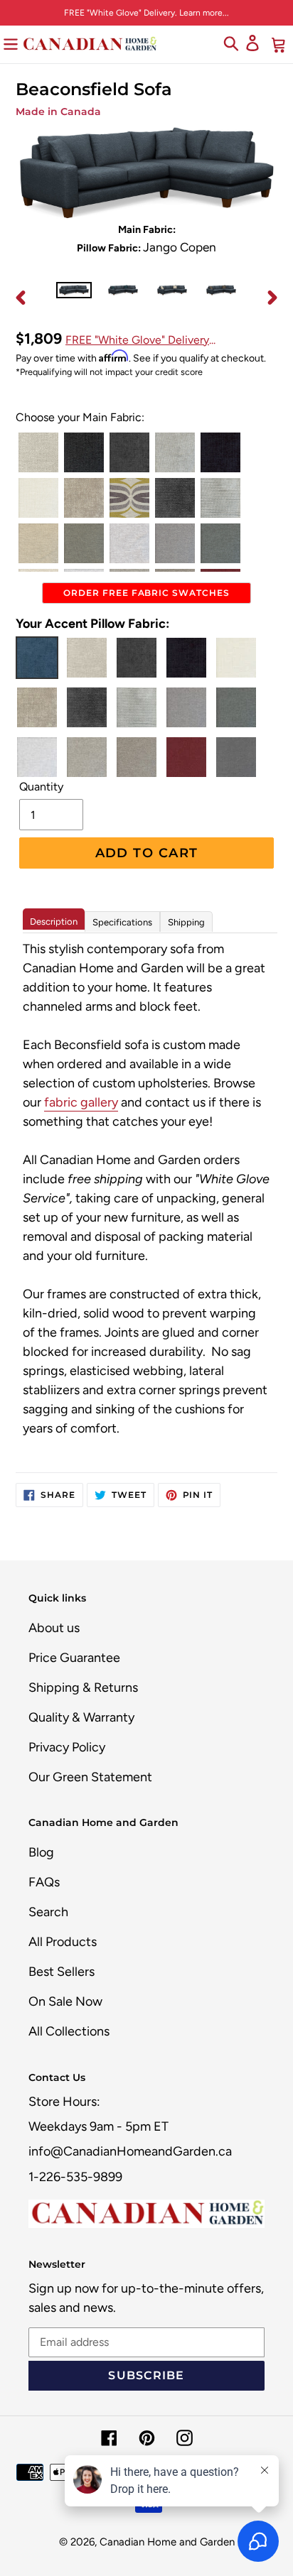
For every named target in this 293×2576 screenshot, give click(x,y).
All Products (63, 1942)
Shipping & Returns (83, 1688)
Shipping (186, 922)
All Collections (69, 2031)
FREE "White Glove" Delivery (137, 340)
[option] (74, 298)
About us (54, 1628)
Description (54, 922)
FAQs (44, 1882)
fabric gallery (81, 1102)
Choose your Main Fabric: (80, 417)
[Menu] (11, 43)
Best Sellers (62, 1972)
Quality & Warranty (81, 1717)
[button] (38, 452)
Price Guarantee (74, 1658)
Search (48, 1912)
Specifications (122, 922)
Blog (41, 1852)
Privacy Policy (67, 1747)
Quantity (41, 787)
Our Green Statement (90, 1777)
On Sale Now (65, 2001)
